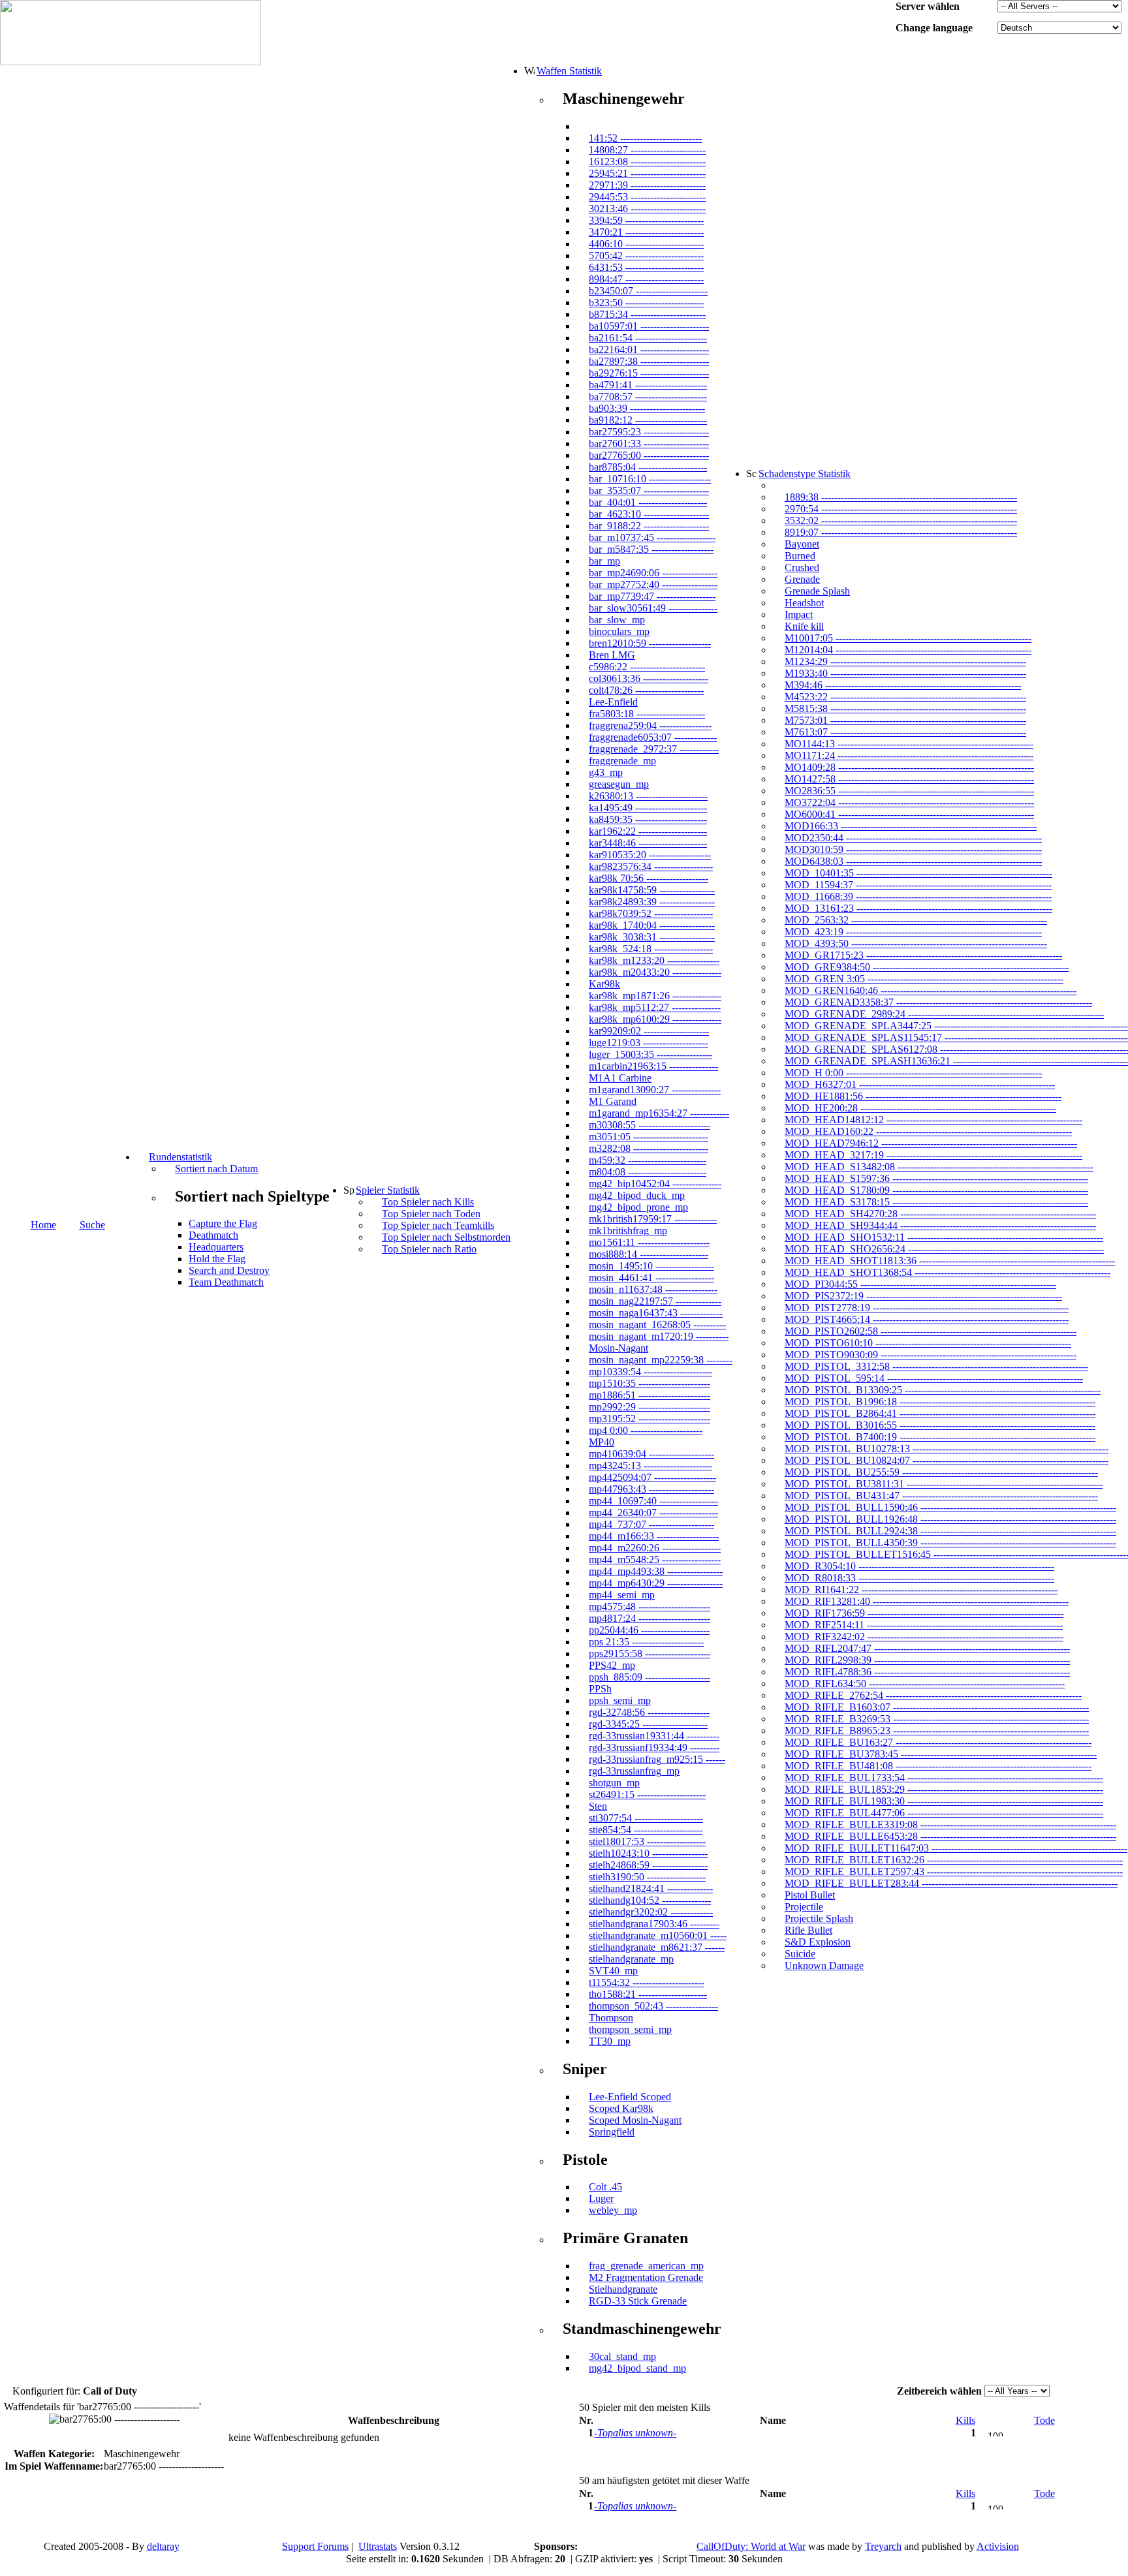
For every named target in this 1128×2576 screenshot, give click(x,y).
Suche (92, 1225)
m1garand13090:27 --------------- (655, 1090)
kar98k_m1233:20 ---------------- (654, 960)
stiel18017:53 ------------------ (647, 1841)
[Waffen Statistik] (529, 70)
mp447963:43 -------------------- (651, 1489)
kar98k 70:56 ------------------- (649, 878)
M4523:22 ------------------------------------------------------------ (905, 697)
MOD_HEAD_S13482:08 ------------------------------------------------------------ (939, 1167)
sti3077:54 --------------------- (646, 1818)
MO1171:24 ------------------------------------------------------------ (909, 755)
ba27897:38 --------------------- (649, 361)
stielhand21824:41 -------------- (651, 1888)
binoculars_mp (619, 631)
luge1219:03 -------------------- (649, 1043)
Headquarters (216, 1247)
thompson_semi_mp (630, 2029)
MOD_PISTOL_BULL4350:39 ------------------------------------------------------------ (950, 1543)
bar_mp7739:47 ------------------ (652, 596)
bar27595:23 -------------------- (649, 432)
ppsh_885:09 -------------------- (650, 1677)
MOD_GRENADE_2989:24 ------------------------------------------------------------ (944, 1014)
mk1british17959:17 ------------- (653, 1219)
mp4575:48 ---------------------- (650, 1606)
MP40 (602, 1442)
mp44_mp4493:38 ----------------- (656, 1571)
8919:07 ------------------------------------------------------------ (901, 532)
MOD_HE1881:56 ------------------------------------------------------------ (923, 1096)
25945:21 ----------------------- (647, 173)
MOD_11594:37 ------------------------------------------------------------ (918, 885)
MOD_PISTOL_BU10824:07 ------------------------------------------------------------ (947, 1460)
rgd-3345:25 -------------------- (648, 1724)
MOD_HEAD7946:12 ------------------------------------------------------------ (931, 1143)
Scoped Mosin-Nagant (635, 2120)
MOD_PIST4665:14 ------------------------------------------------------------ (927, 1319)
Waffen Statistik (569, 71)
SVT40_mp (613, 1971)
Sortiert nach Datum (216, 1169)
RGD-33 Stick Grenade (638, 2301)
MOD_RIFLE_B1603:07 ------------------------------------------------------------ (937, 1707)
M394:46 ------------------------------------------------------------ (903, 685)
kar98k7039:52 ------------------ (651, 913)
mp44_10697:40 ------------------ (653, 1501)
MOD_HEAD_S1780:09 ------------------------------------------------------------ (936, 1190)
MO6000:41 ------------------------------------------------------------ (909, 814)
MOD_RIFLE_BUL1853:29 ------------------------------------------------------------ (944, 1789)
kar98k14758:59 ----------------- (652, 890)
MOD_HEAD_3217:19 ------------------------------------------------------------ (933, 1155)
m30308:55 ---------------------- (650, 1125)
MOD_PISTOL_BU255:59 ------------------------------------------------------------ (941, 1472)
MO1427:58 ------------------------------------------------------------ (909, 779)
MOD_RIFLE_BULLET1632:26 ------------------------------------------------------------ (954, 1860)
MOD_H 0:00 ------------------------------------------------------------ (913, 1073)
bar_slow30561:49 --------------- (653, 608)
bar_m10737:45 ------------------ (652, 537)
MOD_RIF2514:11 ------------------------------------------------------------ (924, 1625)
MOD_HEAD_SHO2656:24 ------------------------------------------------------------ (944, 1249)
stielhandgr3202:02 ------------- (651, 1912)
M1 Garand (613, 1101)
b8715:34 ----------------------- (647, 314)
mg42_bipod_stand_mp (637, 2368)
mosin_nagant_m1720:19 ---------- (659, 1336)
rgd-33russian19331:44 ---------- (654, 1736)
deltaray (163, 2546)
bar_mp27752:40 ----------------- (653, 584)
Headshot (804, 603)
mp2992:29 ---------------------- (650, 1407)
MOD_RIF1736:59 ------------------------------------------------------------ (924, 1613)
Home (43, 1225)
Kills (965, 2420)
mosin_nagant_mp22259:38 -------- (661, 1360)
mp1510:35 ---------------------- (650, 1383)
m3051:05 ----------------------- (649, 1137)
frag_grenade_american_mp (646, 2266)
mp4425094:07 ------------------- (652, 1477)
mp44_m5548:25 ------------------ (655, 1560)
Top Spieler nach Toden (431, 1214)
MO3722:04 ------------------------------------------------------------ (909, 802)
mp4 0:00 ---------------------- (646, 1430)
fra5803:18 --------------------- (647, 714)
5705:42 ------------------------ (646, 256)
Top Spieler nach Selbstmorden (446, 1237)
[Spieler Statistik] (349, 1190)
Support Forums (315, 2546)
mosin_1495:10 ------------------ (651, 1266)
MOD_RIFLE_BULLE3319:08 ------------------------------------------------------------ (950, 1824)
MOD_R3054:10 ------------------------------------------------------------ (919, 1566)
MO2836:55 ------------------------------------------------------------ (909, 791)
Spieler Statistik (388, 1190)
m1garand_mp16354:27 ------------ (659, 1113)
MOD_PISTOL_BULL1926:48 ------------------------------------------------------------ (950, 1519)
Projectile (804, 1907)
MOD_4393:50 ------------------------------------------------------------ (916, 943)
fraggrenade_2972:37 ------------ (654, 749)
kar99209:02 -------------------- (649, 1031)
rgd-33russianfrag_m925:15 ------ (657, 1759)
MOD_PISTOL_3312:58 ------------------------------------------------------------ (936, 1366)
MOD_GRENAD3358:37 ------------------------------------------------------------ (938, 1002)
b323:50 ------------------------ (646, 303)
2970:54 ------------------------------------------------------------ (901, 509)
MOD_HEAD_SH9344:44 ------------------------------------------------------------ (940, 1225)
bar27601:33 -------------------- (649, 443)
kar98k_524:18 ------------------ (651, 949)
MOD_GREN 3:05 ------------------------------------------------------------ (924, 979)
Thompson (611, 2018)
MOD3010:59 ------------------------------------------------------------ (913, 849)
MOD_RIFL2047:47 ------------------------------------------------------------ (927, 1648)
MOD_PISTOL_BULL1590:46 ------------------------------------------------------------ (950, 1507)
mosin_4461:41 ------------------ (651, 1278)
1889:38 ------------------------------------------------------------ (901, 497)
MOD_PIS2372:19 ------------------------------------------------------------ (923, 1296)
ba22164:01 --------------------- (649, 349)
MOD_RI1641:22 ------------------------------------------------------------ (921, 1590)
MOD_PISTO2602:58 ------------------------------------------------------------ (931, 1331)
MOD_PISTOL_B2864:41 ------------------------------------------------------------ (940, 1413)
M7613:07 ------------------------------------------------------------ (905, 732)
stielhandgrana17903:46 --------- (654, 1924)
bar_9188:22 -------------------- (649, 526)
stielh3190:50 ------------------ (647, 1877)
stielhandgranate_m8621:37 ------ (657, 1947)
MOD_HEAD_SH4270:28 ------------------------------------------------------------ (940, 1214)
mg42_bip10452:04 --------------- (655, 1184)
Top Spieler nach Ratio (429, 1249)
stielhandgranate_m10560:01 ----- (658, 1935)
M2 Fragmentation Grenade (646, 2277)
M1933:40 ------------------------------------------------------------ (905, 673)
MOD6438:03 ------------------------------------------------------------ (913, 861)
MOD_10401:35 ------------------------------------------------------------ (918, 873)
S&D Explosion (818, 1942)
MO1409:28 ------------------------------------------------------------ (909, 767)
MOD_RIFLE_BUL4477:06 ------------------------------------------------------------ (944, 1813)
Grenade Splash (817, 591)
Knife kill (804, 626)
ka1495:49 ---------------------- (648, 808)
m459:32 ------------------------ (648, 1160)
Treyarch (883, 2546)
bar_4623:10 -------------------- (649, 514)
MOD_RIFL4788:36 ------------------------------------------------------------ (927, 1672)
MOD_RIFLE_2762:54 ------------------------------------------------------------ (933, 1695)
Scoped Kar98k (621, 2108)
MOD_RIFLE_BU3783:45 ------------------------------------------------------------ (941, 1754)
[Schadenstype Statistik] (751, 473)
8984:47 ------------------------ (646, 279)
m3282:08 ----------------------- (649, 1148)
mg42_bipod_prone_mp (638, 1207)
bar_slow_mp (617, 620)
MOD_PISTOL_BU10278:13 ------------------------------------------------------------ (947, 1449)
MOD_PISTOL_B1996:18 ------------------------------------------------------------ (940, 1402)
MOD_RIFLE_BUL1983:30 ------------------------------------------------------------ (944, 1801)
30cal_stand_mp (622, 2356)
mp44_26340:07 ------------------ (653, 1513)
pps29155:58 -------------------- (650, 1653)
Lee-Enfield (613, 702)
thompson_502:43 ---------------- (653, 2006)
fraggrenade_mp (622, 761)
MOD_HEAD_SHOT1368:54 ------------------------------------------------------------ (948, 1272)
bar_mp (604, 561)
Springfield (612, 2132)
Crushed (802, 567)
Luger (601, 2198)
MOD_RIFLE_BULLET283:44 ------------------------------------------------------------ (951, 1883)
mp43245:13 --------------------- (650, 1466)
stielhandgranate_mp (631, 1959)
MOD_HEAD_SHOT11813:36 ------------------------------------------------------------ (950, 1261)
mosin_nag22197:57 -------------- (655, 1301)
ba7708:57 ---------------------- (648, 396)
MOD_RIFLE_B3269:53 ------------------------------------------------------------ (937, 1719)
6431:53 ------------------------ (646, 267)
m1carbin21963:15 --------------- (653, 1066)
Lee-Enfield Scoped (630, 2097)
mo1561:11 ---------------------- (649, 1242)
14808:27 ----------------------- (647, 150)
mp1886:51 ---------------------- (650, 1395)
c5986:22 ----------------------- (647, 667)
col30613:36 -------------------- (649, 678)
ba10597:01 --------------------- (649, 326)
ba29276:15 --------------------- (649, 373)
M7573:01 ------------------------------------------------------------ (905, 720)
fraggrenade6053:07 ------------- (653, 737)
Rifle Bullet (808, 1930)
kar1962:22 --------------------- (648, 831)
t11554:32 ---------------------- (647, 1982)
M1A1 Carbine (620, 1078)
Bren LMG (612, 655)
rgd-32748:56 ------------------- (649, 1712)
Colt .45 (605, 2187)
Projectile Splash (819, 1918)
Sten (598, 1806)
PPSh (600, 1689)
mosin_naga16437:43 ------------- (656, 1313)
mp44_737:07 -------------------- (651, 1524)
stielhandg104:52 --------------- (650, 1900)
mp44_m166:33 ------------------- (654, 1536)
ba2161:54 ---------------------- (648, 338)
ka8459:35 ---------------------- (648, 819)
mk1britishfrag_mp (628, 1231)
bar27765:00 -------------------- (649, 455)
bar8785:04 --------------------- (648, 467)
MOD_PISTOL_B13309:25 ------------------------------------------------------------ (943, 1390)
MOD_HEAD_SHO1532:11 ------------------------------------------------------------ (944, 1237)
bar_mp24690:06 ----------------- (653, 573)
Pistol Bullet (810, 1895)
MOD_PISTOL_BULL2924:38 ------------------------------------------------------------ (950, 1531)
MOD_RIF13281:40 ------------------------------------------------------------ (927, 1601)
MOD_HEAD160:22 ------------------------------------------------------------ (928, 1131)
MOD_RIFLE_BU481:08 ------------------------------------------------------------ (938, 1766)
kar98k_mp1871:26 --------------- (655, 996)
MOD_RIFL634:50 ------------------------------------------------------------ (925, 1684)
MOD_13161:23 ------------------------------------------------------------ (918, 908)
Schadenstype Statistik (805, 473)
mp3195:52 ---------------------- (650, 1419)
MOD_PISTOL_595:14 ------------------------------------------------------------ (934, 1378)
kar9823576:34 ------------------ (651, 866)
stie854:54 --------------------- (646, 1830)
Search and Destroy (229, 1270)
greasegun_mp (619, 784)
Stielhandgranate (623, 2289)
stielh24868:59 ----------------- (648, 1865)
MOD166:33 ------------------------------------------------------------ (911, 826)
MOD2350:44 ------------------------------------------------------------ (913, 838)
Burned (800, 556)
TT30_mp (610, 2041)
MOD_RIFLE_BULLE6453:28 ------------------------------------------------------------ (950, 1836)
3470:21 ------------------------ (646, 232)
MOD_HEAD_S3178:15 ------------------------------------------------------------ (936, 1202)
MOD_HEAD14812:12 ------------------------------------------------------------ (933, 1120)
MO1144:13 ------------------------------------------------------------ (909, 744)
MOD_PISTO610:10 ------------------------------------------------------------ (928, 1343)
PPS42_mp (612, 1665)
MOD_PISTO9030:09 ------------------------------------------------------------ (931, 1355)
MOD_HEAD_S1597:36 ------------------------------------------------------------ (936, 1178)
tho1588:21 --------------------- (648, 1994)
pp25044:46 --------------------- (649, 1630)
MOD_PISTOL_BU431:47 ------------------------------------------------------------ (941, 1496)
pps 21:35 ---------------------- (646, 1642)
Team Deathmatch (226, 1282)
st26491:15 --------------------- (647, 1794)
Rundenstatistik (180, 1157)
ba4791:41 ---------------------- (648, 385)
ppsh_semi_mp (620, 1700)
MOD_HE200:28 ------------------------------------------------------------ (920, 1108)
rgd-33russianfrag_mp (634, 1771)
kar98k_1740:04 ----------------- (652, 925)
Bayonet (802, 544)
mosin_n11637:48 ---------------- (653, 1289)
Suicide (800, 1954)
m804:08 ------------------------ (648, 1172)
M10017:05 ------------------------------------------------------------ (908, 638)
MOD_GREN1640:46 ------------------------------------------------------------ (931, 990)
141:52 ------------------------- (645, 138)
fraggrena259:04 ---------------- (650, 725)
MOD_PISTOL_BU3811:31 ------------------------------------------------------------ (944, 1484)
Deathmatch (213, 1235)
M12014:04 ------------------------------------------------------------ (908, 650)
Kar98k (604, 984)
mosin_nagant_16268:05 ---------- (657, 1325)
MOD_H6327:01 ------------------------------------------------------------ (920, 1084)
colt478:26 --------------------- (646, 690)
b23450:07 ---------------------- (648, 291)
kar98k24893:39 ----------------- (652, 902)
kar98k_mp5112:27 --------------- (655, 1007)
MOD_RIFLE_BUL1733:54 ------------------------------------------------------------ (944, 1777)
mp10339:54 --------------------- (650, 1372)
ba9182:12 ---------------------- (648, 420)
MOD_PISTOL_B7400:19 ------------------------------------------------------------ (940, 1437)
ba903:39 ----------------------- (647, 408)
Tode (1044, 2420)
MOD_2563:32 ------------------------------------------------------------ (916, 920)
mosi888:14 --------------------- (649, 1254)
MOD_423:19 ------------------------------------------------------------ (913, 932)
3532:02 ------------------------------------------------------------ (901, 520)
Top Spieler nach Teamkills (438, 1225)
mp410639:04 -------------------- (651, 1454)
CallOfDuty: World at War (751, 2546)
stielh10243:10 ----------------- (648, 1853)
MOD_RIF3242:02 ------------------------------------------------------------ (924, 1637)
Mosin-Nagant (619, 1348)
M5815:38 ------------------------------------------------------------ (905, 708)
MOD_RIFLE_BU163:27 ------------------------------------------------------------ (938, 1742)
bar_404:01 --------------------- (648, 502)
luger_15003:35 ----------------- (650, 1054)
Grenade (802, 579)
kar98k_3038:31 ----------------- (652, 937)
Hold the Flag (217, 1259)
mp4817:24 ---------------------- (650, 1618)
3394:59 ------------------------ (646, 220)
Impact (799, 614)
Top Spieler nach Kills (428, 1202)
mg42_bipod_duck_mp (637, 1195)
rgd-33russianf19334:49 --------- (654, 1747)
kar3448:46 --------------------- (648, 843)
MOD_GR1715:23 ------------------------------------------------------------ (923, 955)
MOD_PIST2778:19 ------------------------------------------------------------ (927, 1308)
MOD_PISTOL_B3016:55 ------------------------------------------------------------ (940, 1425)
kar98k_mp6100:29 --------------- (655, 1019)
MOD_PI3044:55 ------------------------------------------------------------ (920, 1284)
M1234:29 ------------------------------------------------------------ (905, 661)
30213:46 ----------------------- (647, 209)
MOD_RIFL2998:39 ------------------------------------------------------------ (927, 1660)
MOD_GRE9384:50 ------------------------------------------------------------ (927, 967)
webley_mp (613, 2210)
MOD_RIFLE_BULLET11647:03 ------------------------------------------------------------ (956, 1848)
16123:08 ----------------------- (647, 162)
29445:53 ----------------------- (647, 197)
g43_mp (606, 772)
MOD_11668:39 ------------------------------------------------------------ (918, 896)
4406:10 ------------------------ (646, 244)
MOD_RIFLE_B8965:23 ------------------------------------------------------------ (937, 1730)
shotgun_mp (614, 1783)
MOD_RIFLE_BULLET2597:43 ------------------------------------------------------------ (954, 1871)
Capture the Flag (223, 1223)
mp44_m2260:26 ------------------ (655, 1548)
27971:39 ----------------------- (647, 185)
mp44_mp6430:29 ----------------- (656, 1583)
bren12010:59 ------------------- (650, 643)
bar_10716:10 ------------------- (650, 479)
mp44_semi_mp (622, 1595)
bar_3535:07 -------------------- (649, 490)
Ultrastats (378, 2546)
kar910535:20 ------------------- (650, 855)
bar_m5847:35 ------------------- (651, 549)
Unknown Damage (824, 1965)
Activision (998, 2546)
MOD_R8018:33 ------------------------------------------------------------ (919, 1578)
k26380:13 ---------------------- (648, 796)
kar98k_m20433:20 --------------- (655, 972)
